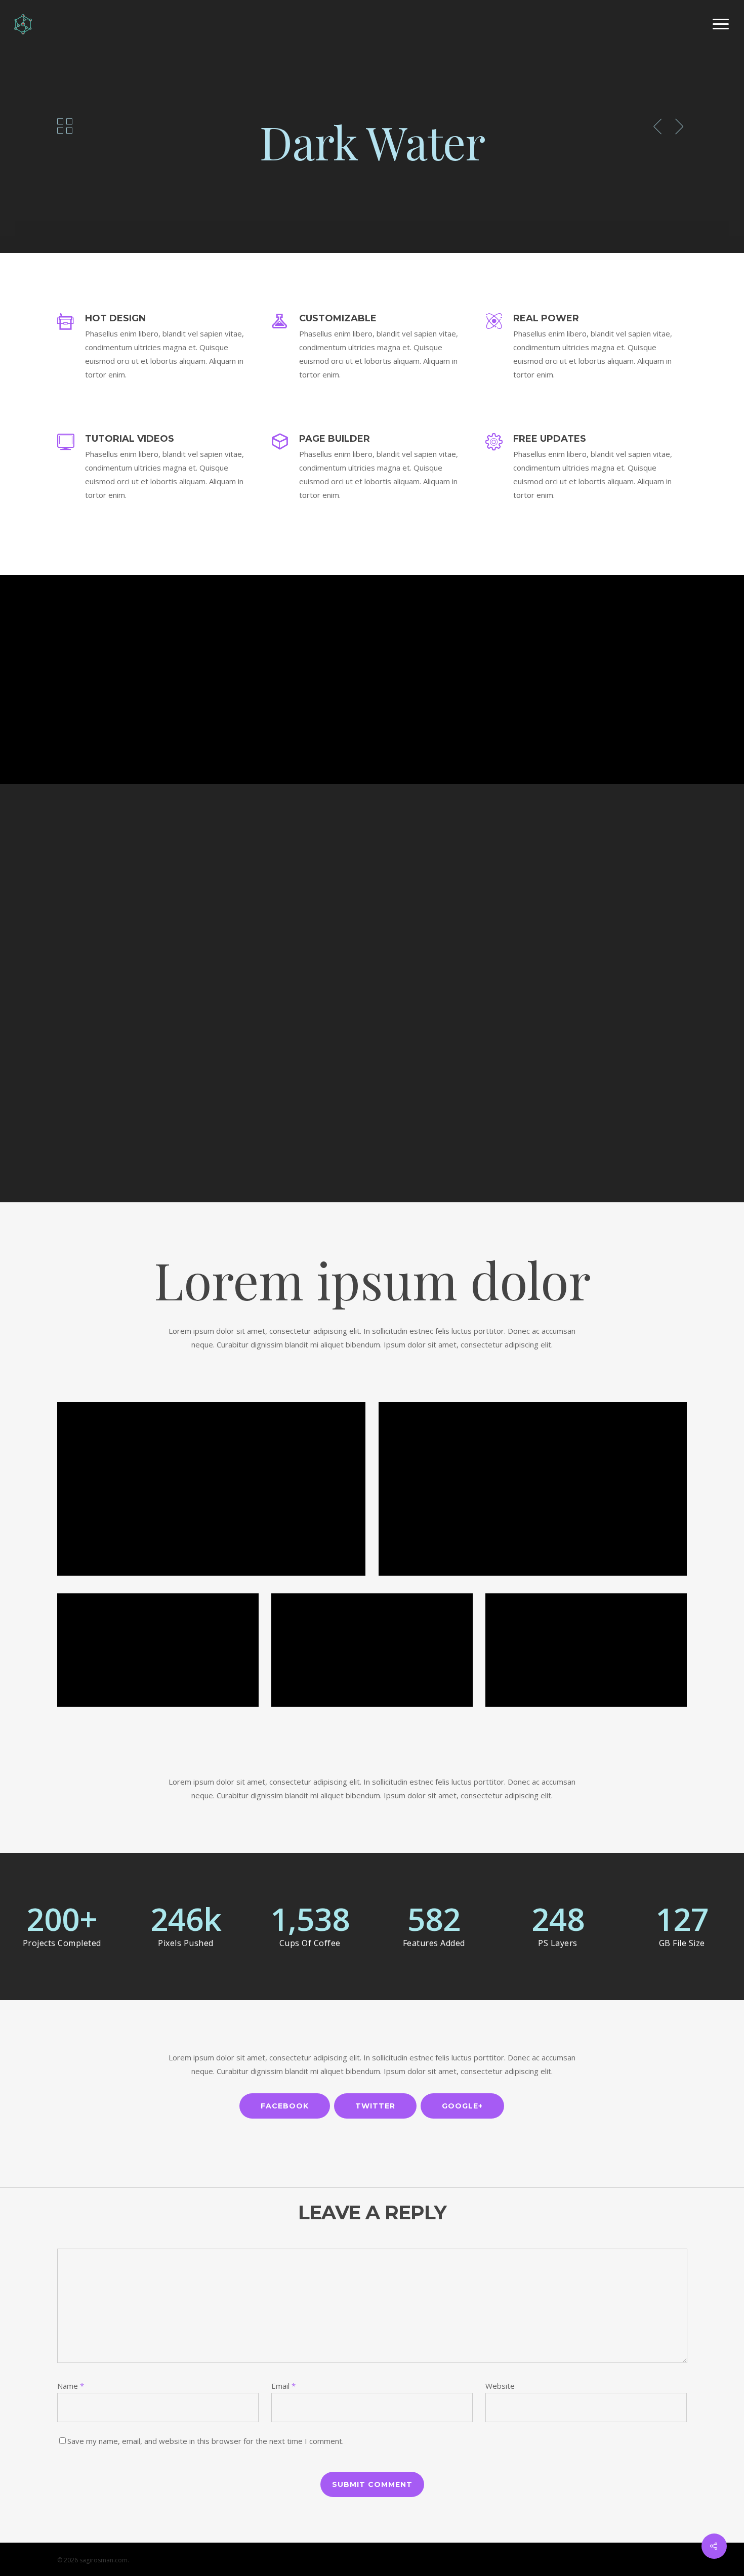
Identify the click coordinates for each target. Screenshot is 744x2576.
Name (71, 2386)
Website (500, 2386)
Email (283, 2386)
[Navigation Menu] (721, 24)
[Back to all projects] (65, 126)
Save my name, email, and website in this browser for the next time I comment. (205, 2441)
